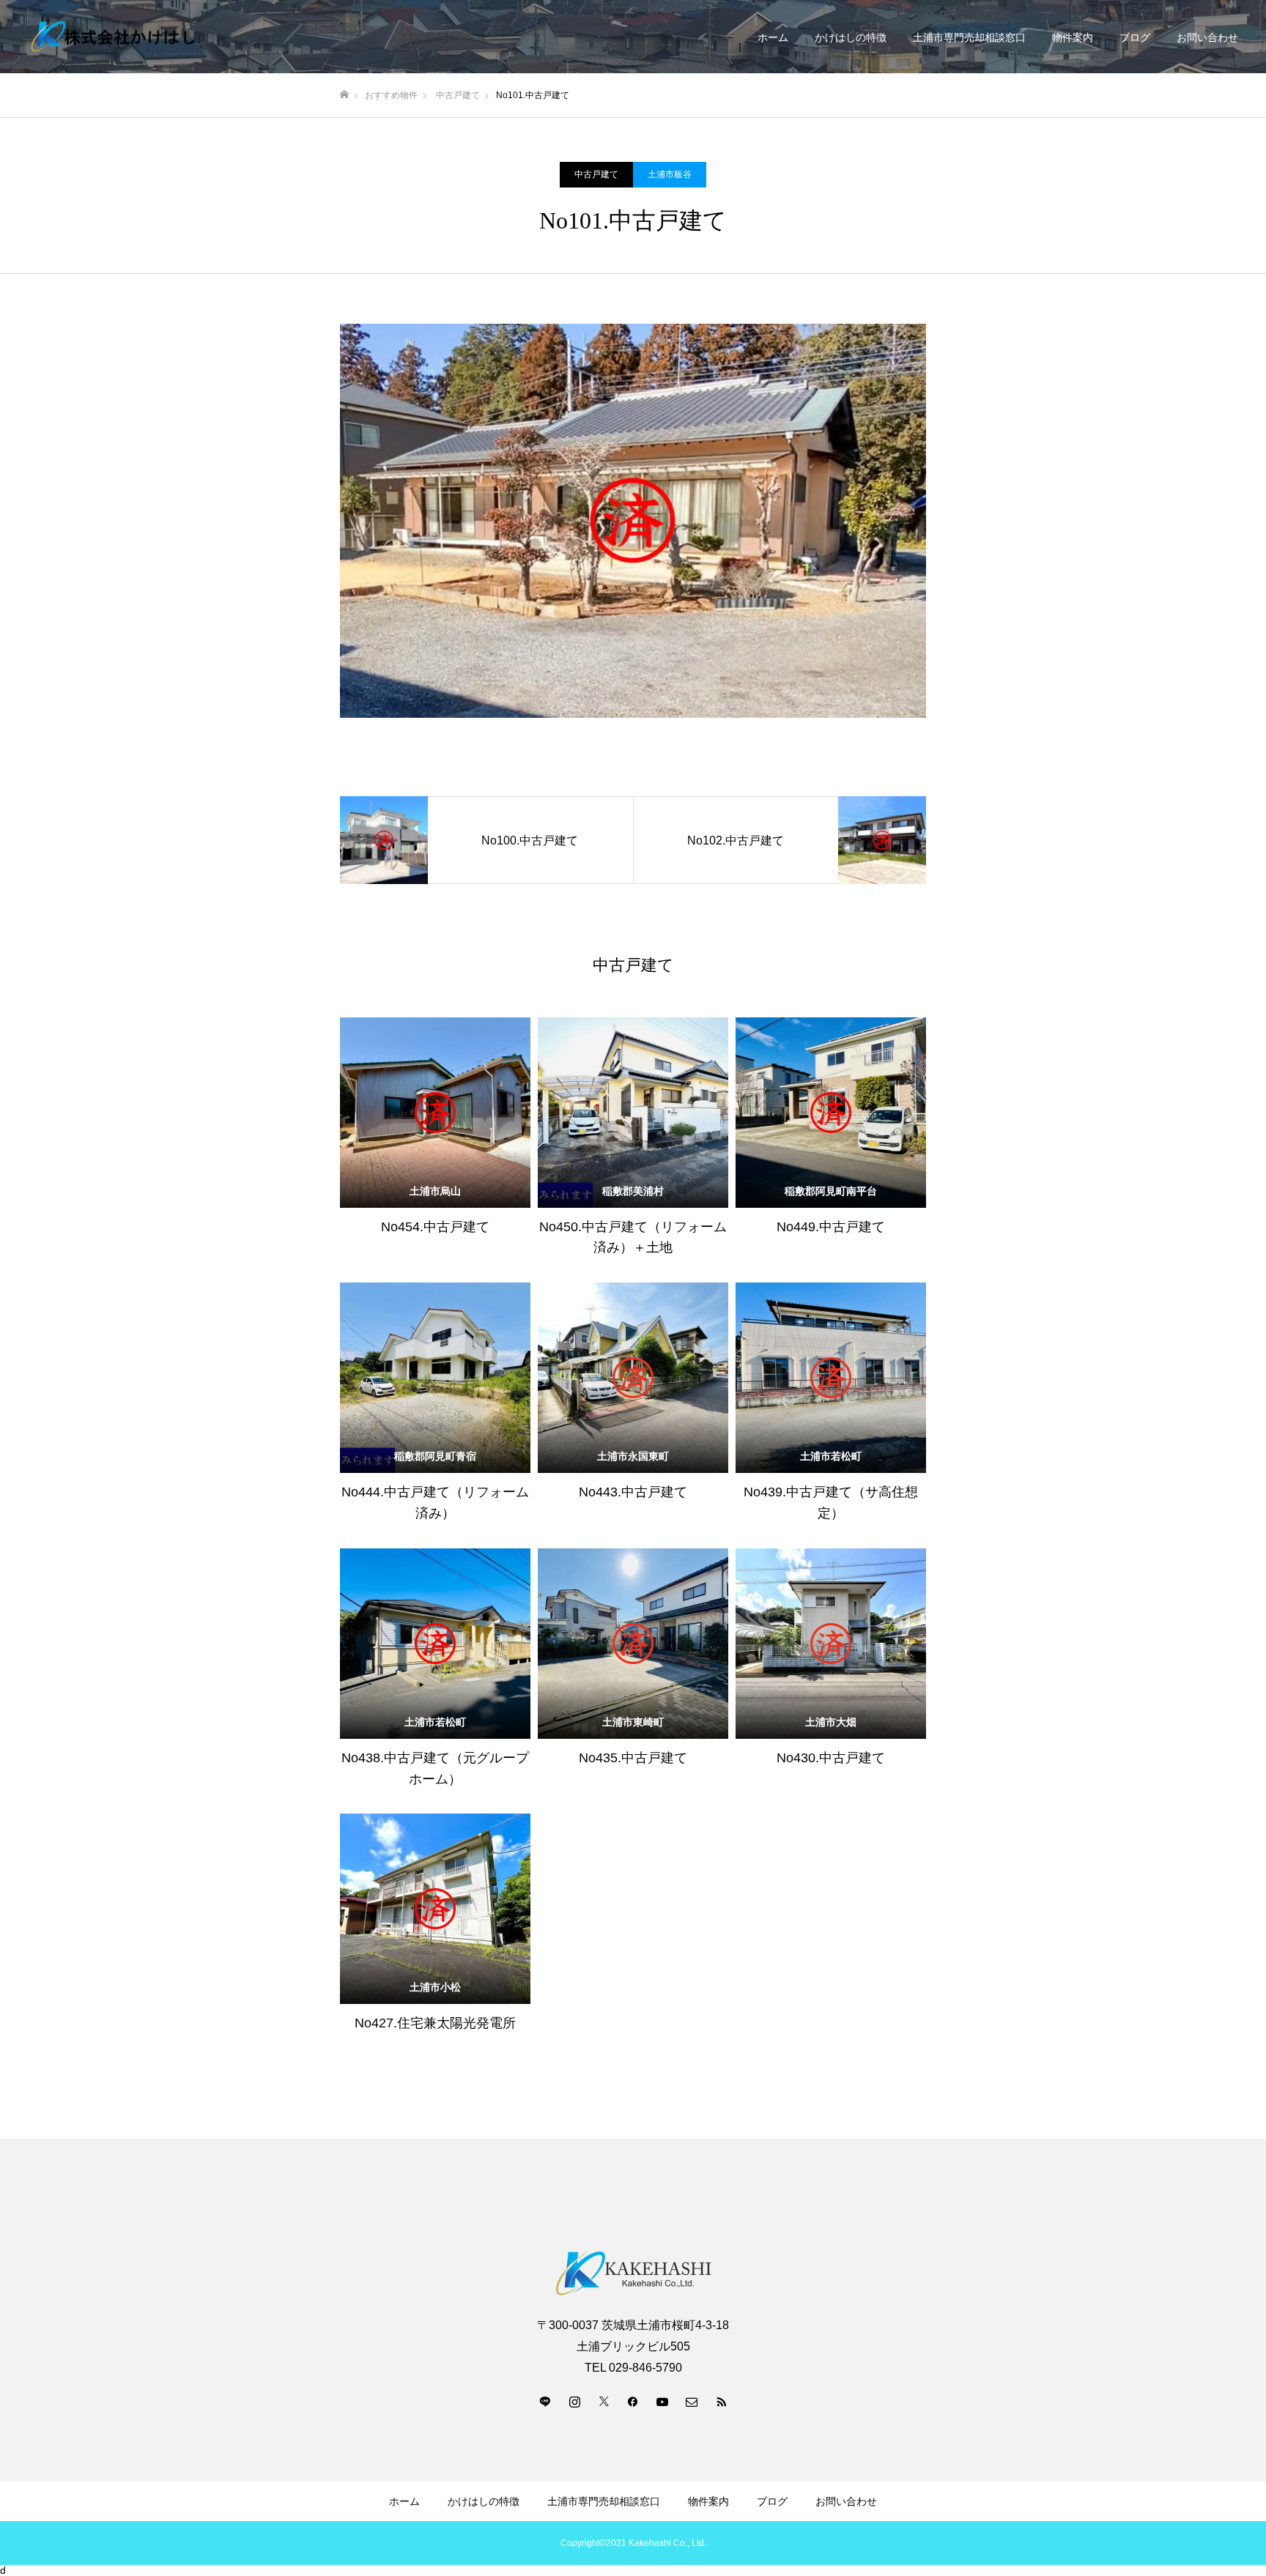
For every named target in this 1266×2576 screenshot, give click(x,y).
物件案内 (1073, 37)
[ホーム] (344, 95)
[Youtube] (662, 2401)
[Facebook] (633, 2401)
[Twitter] (604, 2401)
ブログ (1135, 37)
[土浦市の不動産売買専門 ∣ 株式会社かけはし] (114, 37)
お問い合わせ (1207, 37)
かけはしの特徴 (851, 37)
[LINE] (545, 2401)
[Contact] (692, 2401)
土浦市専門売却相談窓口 (969, 37)
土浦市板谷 (670, 174)
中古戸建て (596, 174)
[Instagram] (574, 2401)
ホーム (773, 37)
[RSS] (721, 2401)
